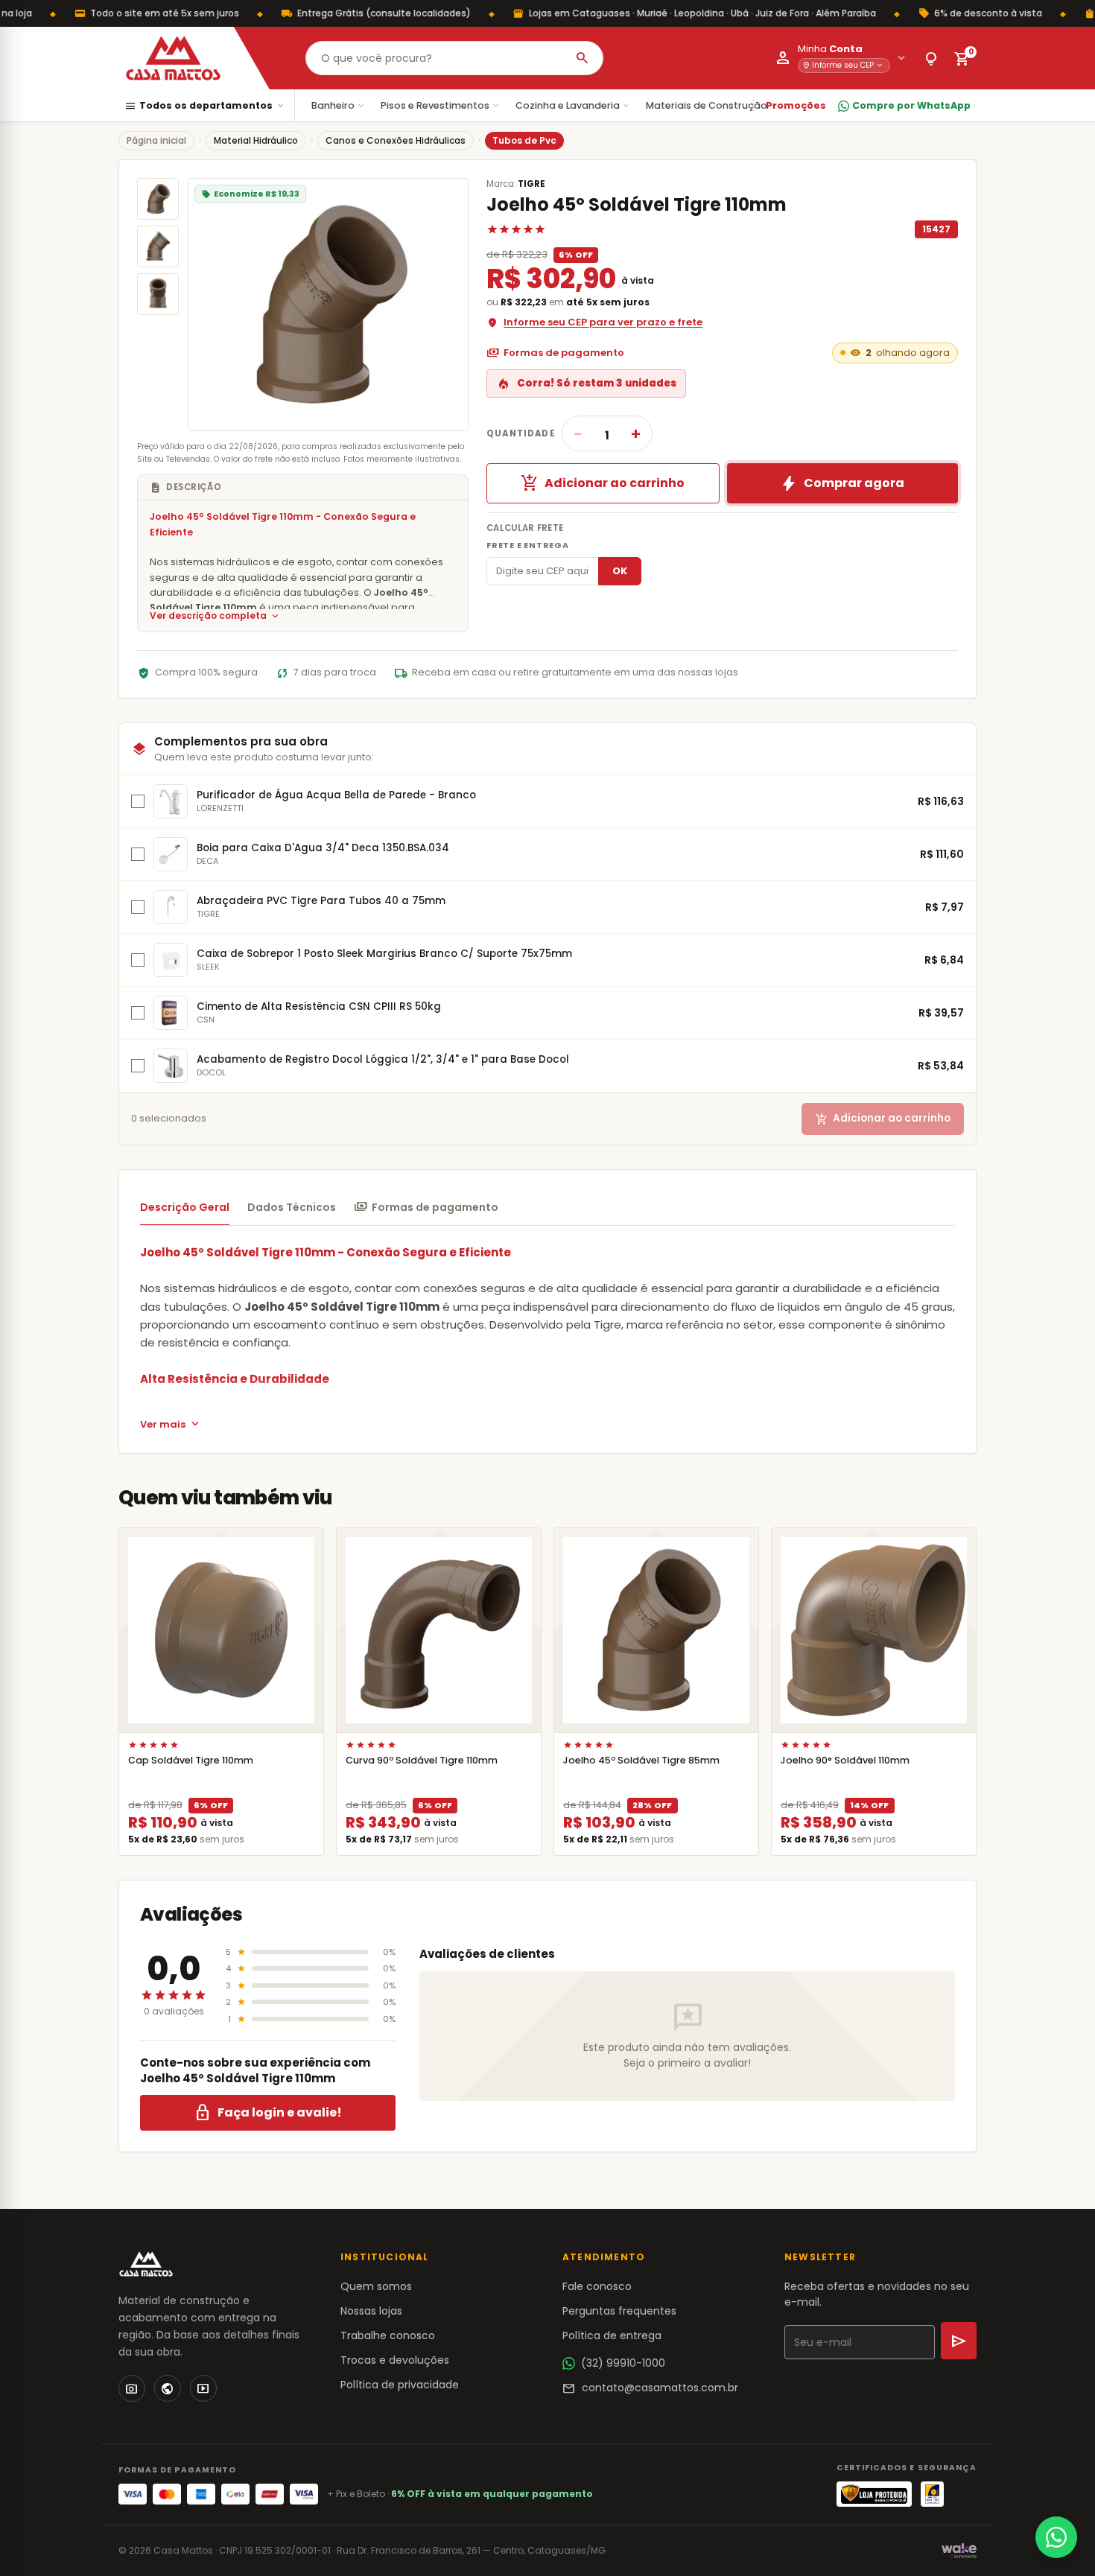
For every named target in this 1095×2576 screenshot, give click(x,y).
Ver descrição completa (215, 616)
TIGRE (531, 184)
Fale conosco (597, 2286)
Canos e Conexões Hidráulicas (396, 140)
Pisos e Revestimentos (441, 105)
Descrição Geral (185, 1207)
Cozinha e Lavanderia (573, 105)
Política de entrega (612, 2335)
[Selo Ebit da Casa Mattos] (932, 2494)
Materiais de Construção (712, 105)
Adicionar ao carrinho (603, 483)
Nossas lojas (371, 2311)
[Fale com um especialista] (1056, 2537)
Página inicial (156, 140)
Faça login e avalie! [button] (268, 2113)
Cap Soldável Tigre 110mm (191, 1760)
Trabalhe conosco (388, 2335)
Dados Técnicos (292, 1207)
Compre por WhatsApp (911, 105)
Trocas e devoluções (395, 2360)
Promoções (796, 105)
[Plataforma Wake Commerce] (959, 2551)
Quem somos (376, 2286)
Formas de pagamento (555, 353)
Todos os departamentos (205, 106)
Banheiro (339, 105)
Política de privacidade (400, 2385)
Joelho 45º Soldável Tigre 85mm (641, 1760)
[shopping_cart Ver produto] (221, 1630)
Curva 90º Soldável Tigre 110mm (422, 1760)
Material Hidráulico (256, 140)
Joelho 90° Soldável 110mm (845, 1760)
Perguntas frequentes (619, 2311)
